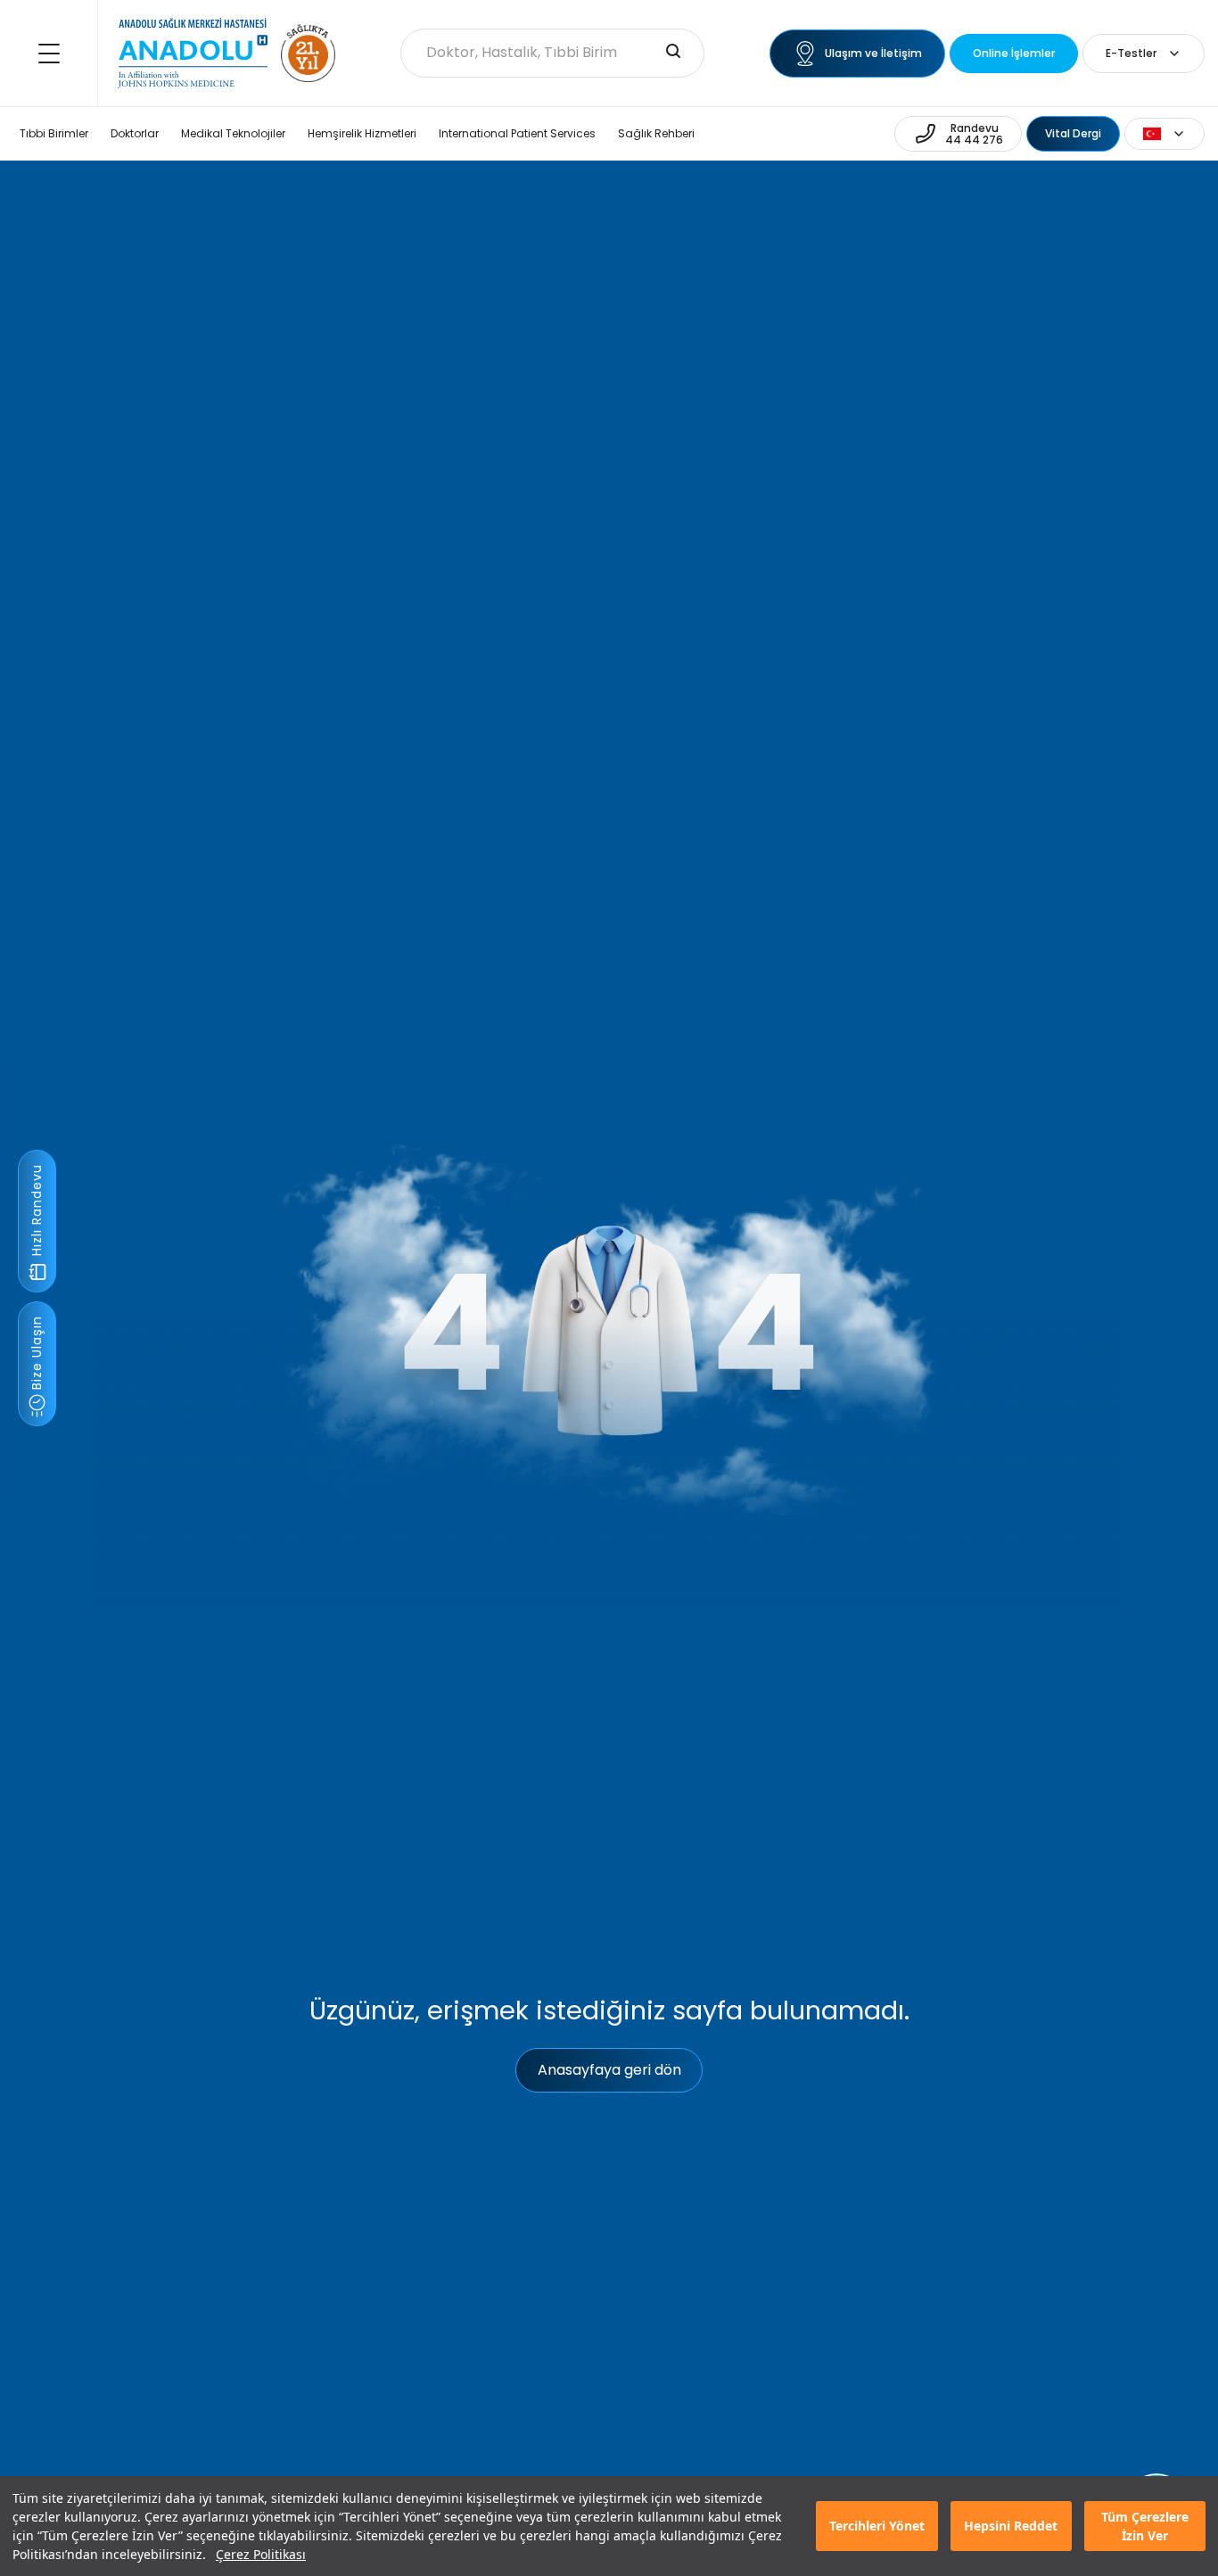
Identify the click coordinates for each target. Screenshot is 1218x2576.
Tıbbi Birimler (54, 133)
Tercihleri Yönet (877, 2526)
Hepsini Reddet (1011, 2526)
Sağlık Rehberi (656, 133)
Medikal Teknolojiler (233, 133)
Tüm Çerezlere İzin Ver (1145, 2526)
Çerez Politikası (261, 2554)
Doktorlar (135, 133)
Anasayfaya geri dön (609, 2070)
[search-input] (673, 53)
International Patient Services (517, 133)
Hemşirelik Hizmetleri (362, 133)
